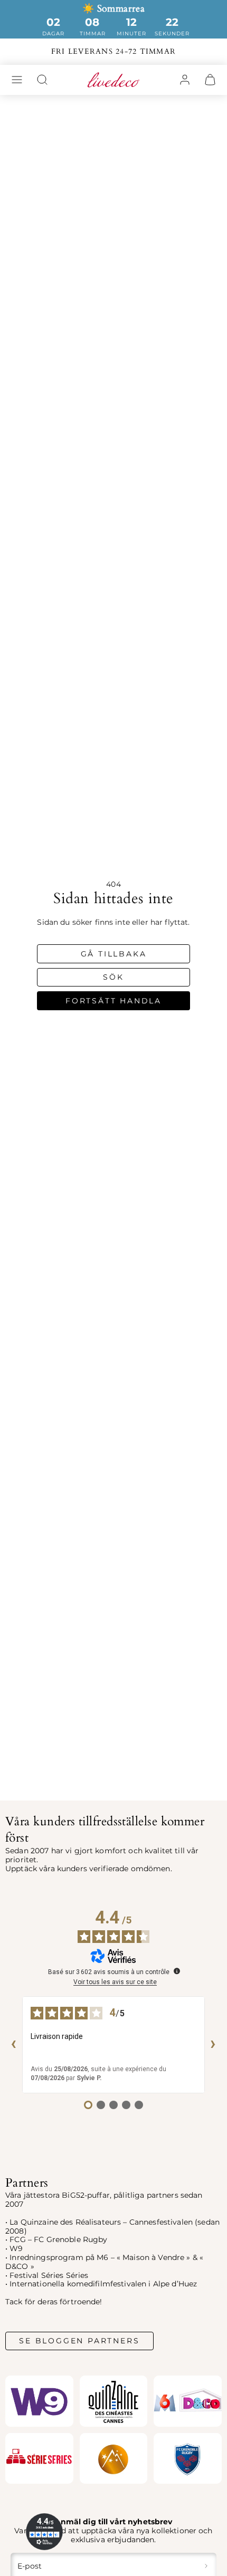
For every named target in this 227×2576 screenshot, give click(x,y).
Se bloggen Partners (79, 2341)
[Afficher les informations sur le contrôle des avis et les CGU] (177, 1971)
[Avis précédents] (14, 2045)
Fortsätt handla (113, 1001)
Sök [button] (113, 977)
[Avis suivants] (213, 2045)
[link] (185, 80)
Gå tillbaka (114, 954)
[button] (17, 80)
